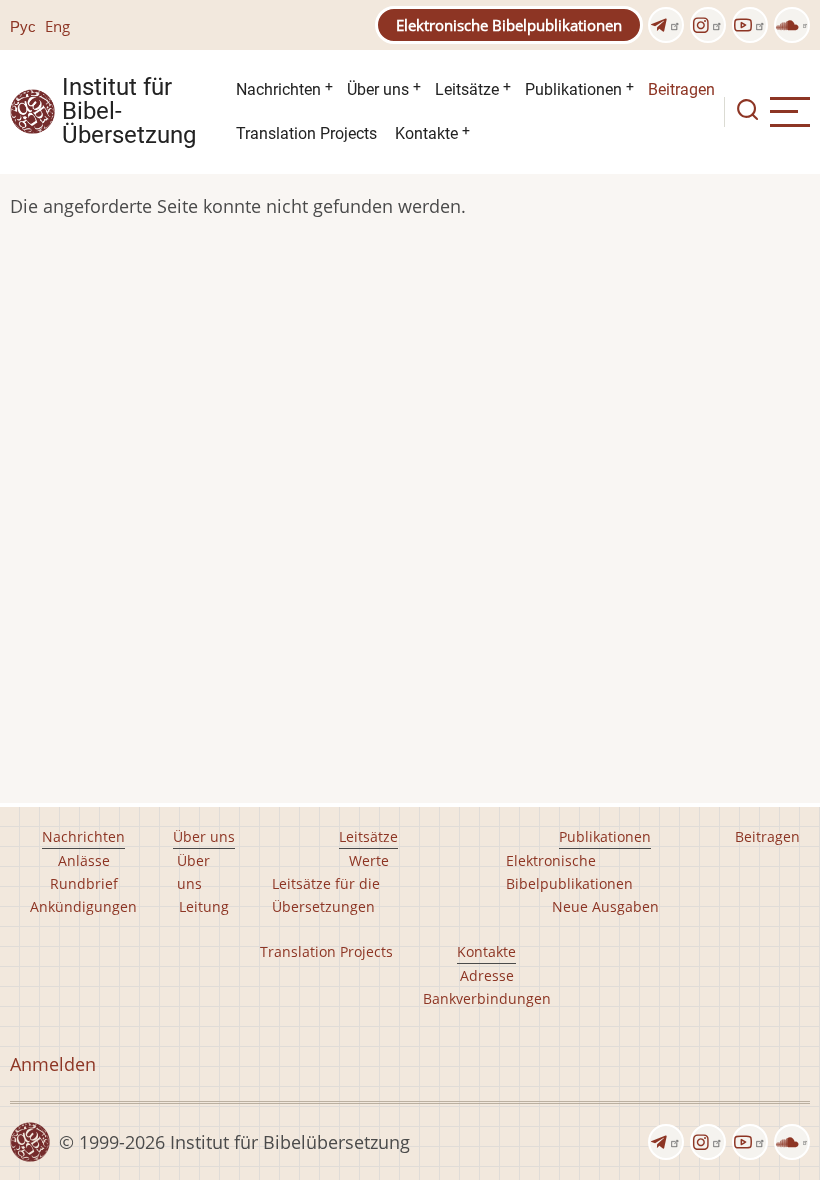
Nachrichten (278, 89)
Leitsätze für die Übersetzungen (326, 895)
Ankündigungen (83, 906)
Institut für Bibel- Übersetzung (129, 112)
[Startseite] (32, 110)
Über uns (378, 89)
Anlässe (84, 860)
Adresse (487, 975)
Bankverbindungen (487, 998)
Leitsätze (467, 89)
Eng (57, 26)
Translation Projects (306, 133)
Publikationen (573, 89)
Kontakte (426, 133)
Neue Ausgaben (605, 906)
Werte (369, 860)
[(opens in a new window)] (666, 25)
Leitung (204, 906)
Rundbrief (84, 883)
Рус (23, 26)
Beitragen (681, 89)
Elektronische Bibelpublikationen (509, 25)
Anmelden (53, 1064)
